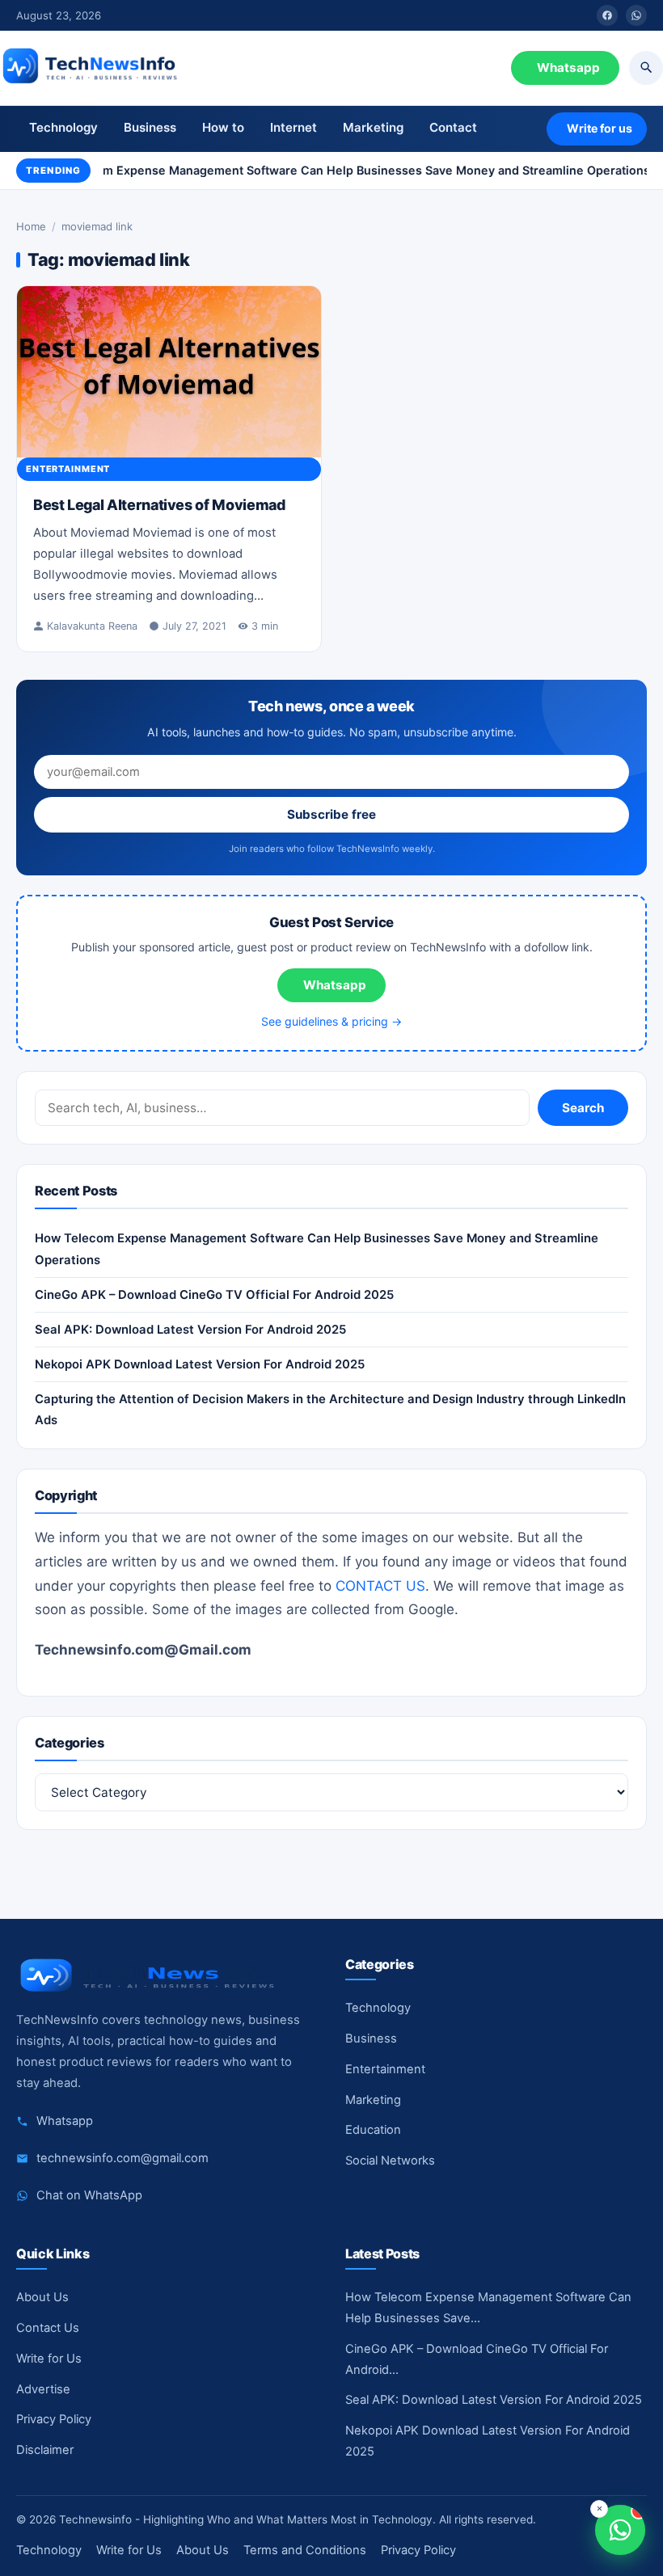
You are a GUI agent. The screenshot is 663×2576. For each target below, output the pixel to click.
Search (583, 1108)
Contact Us (48, 2328)
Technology (63, 127)
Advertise (43, 2389)
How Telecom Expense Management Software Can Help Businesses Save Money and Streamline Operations (336, 170)
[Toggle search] (646, 68)
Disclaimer (45, 2450)
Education (373, 2130)
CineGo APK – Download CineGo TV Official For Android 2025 (214, 1295)
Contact (453, 127)
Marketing (373, 127)
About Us (42, 2297)
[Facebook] (607, 15)
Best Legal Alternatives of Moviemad (159, 505)
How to (223, 127)
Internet (293, 127)
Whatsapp (568, 67)
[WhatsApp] (636, 15)
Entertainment (68, 469)
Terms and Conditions (305, 2550)
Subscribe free (331, 814)
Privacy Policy (54, 2419)
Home (31, 226)
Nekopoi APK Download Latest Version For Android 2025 (200, 1364)
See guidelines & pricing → (331, 1021)
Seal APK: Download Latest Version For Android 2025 (190, 1330)
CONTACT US (380, 1586)
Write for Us (49, 2359)
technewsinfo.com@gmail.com (122, 2158)
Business (150, 127)
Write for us (600, 128)
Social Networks (390, 2161)
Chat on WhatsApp (89, 2195)
